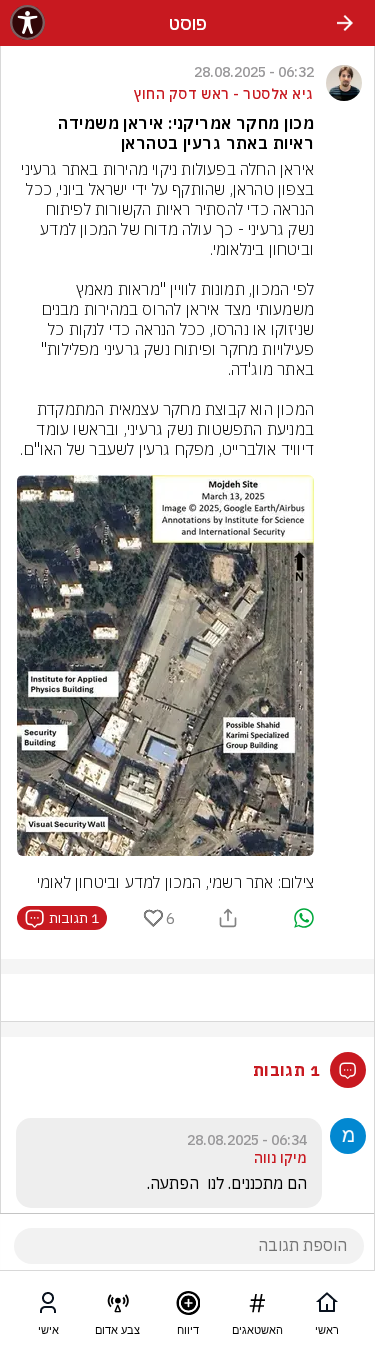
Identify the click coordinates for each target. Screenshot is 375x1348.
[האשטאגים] (257, 1307)
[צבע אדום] (118, 1307)
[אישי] (48, 1307)
